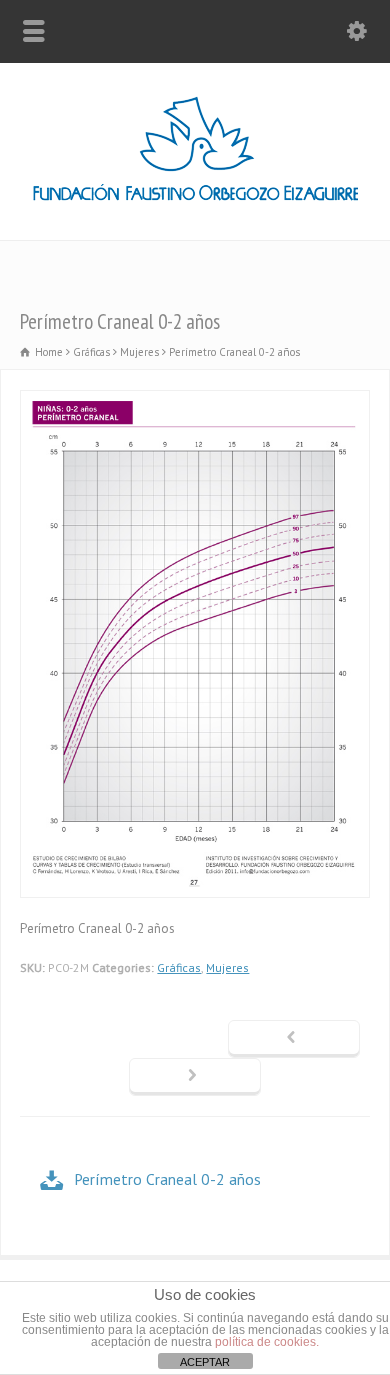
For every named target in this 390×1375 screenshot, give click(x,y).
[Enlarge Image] (195, 401)
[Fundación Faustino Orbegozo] (195, 197)
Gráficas (179, 967)
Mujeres (227, 967)
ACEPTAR (205, 1362)
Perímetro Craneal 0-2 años (167, 1179)
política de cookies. (267, 1342)
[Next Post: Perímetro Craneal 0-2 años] (195, 1077)
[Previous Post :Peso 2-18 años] (294, 1039)
